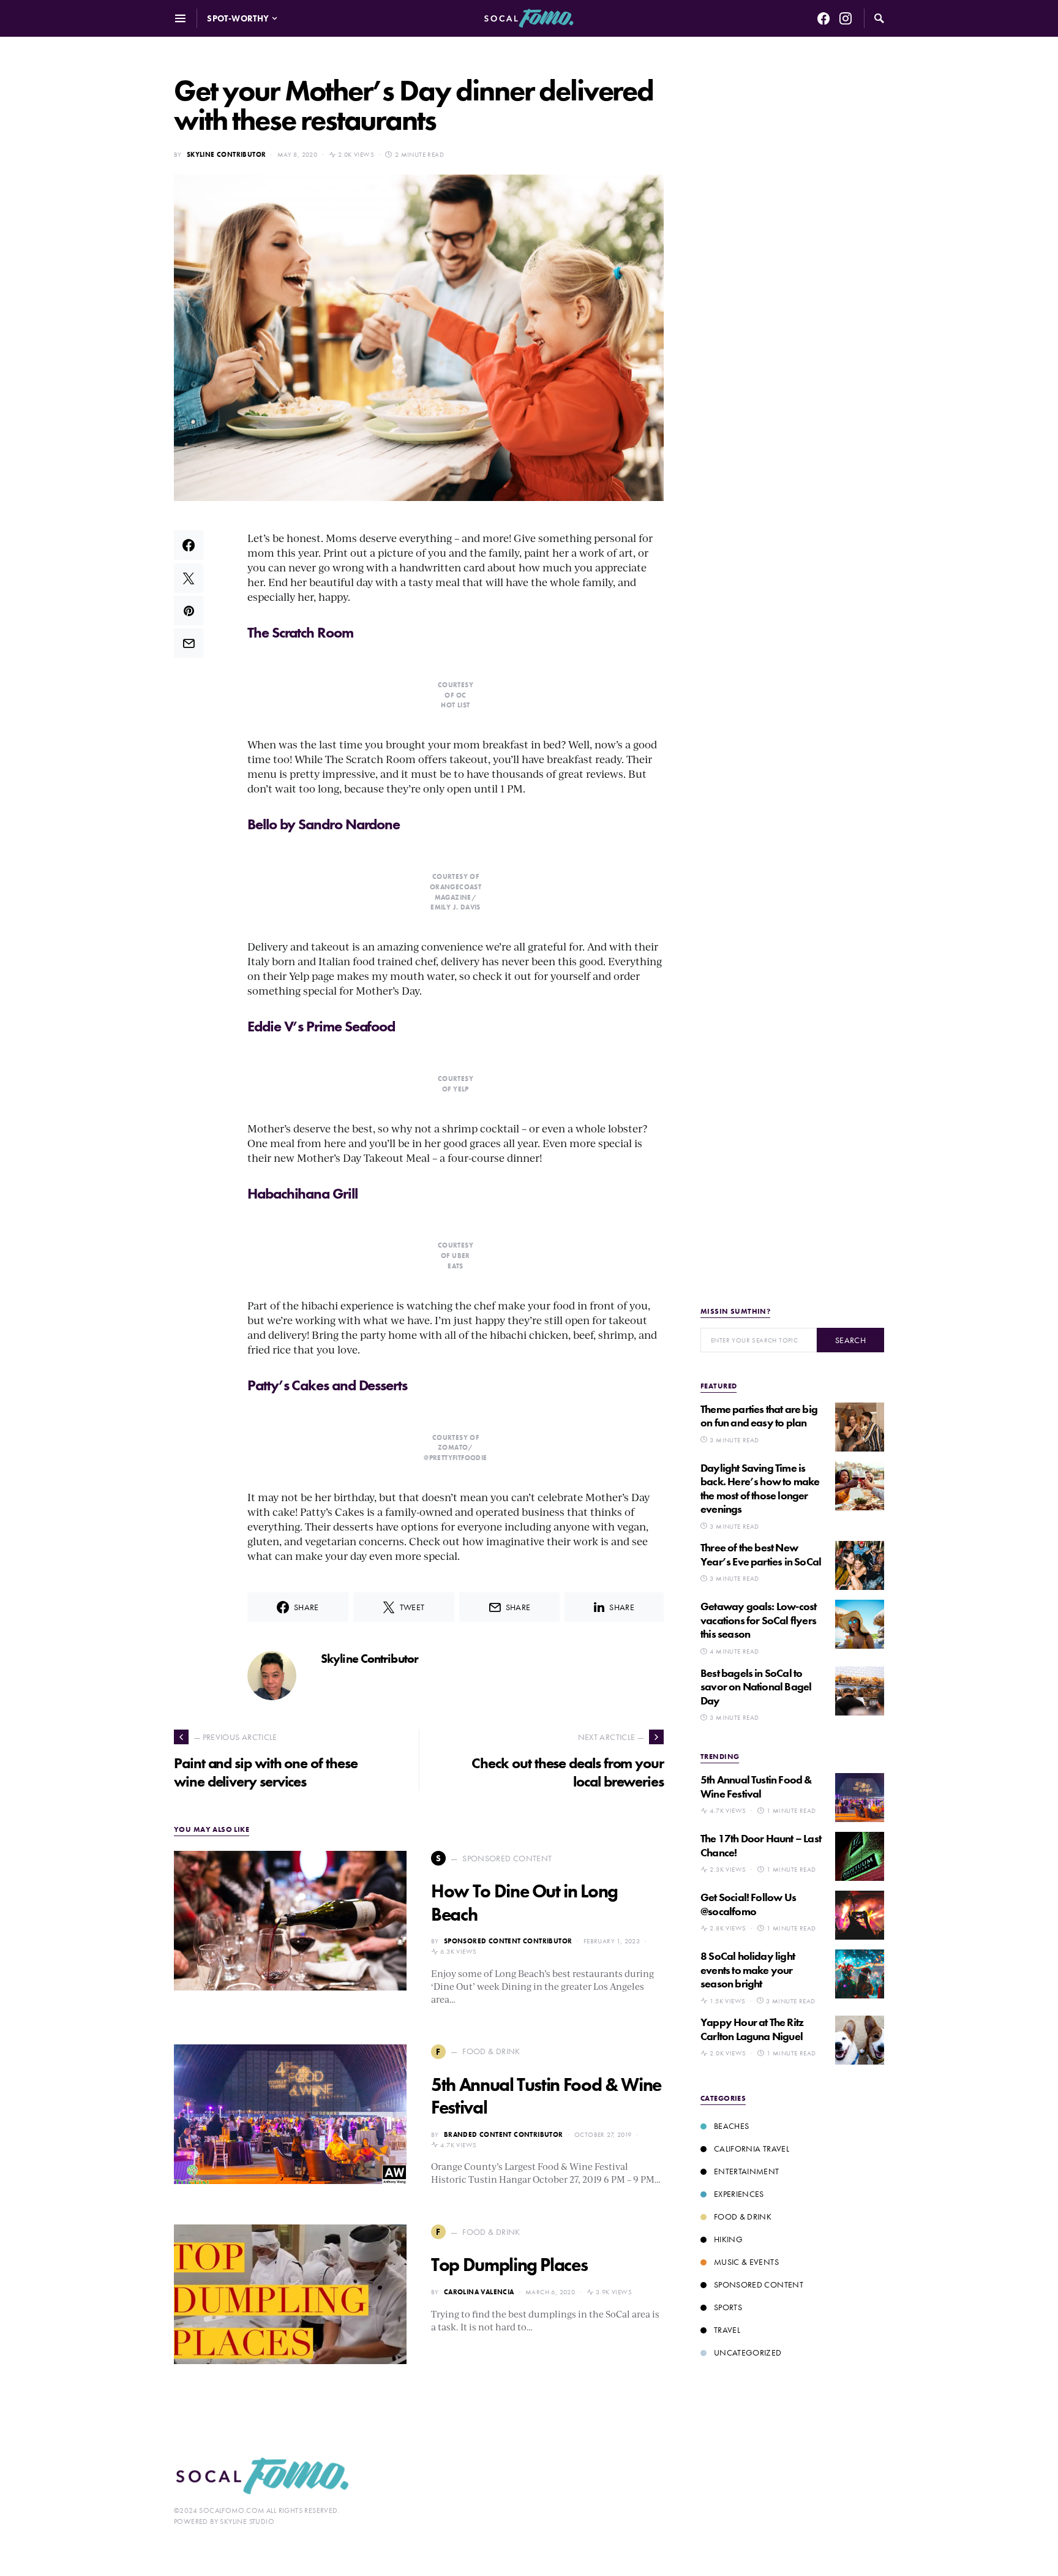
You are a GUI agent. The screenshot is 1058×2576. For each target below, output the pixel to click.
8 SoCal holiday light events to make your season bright (748, 1970)
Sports (728, 2307)
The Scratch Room (300, 632)
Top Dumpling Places (509, 2265)
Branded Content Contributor (504, 2134)
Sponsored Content (759, 2284)
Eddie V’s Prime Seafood (321, 1026)
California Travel (752, 2149)
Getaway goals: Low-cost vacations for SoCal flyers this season (758, 1620)
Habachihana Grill (302, 1193)
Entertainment (747, 2171)
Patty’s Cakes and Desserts (329, 1385)
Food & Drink (743, 2216)
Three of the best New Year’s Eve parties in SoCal (761, 1554)
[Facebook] (824, 18)
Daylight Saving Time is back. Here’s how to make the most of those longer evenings (760, 1489)
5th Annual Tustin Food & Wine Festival (546, 2096)
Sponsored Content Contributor (508, 1941)
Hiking (728, 2239)
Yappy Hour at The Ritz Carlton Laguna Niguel (752, 2029)
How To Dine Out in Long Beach (524, 1903)
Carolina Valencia (479, 2292)
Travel (727, 2330)
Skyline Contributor (227, 154)
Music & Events (746, 2262)
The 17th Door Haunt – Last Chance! (761, 1845)
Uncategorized (748, 2352)
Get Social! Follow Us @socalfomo (748, 1904)
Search (850, 1340)
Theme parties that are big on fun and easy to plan (759, 1416)
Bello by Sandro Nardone (324, 824)
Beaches (731, 2126)
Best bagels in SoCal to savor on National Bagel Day (756, 1687)
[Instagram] (846, 18)
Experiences (739, 2194)
